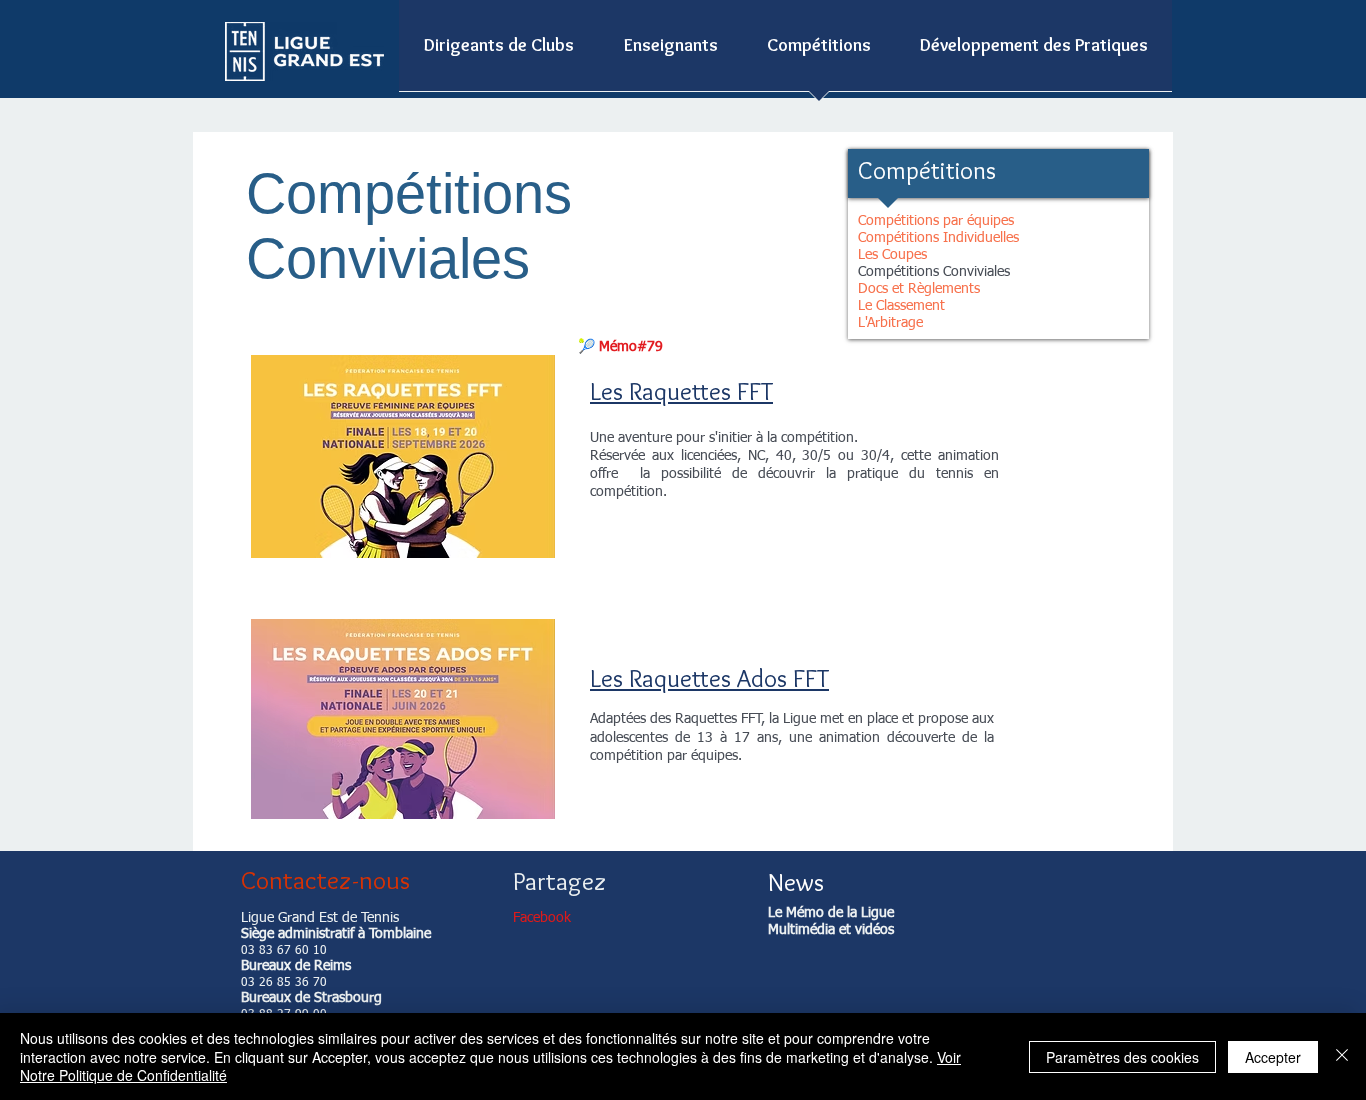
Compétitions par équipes (936, 221)
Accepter (1273, 1057)
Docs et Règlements (919, 289)
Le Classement (901, 306)
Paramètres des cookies (1122, 1057)
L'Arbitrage (890, 323)
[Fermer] (1342, 1056)
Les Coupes (892, 255)
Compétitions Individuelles (938, 238)
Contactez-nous (325, 880)
